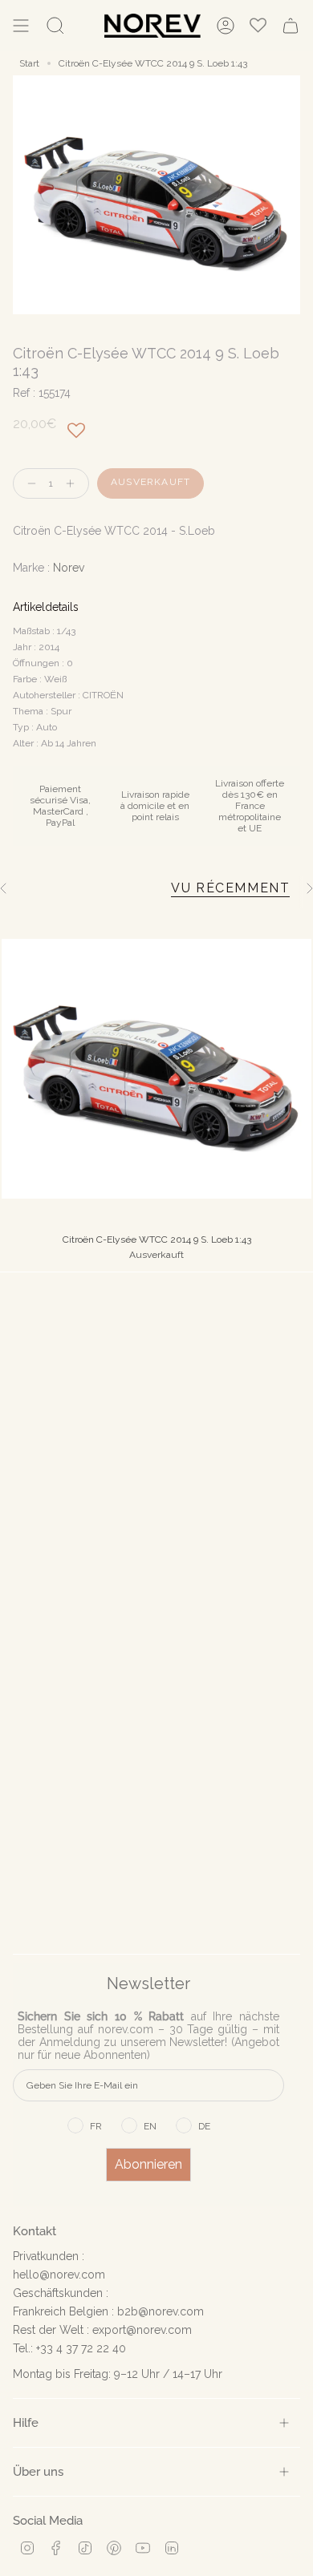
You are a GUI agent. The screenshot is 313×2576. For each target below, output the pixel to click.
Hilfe (26, 2422)
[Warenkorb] (291, 26)
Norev (69, 568)
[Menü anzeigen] (21, 26)
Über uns (38, 2471)
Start (29, 63)
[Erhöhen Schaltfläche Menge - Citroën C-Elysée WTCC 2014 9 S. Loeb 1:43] (74, 484)
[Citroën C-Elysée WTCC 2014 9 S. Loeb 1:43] (156, 1069)
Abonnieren (148, 2164)
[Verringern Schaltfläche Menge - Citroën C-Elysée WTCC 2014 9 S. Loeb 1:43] (28, 484)
